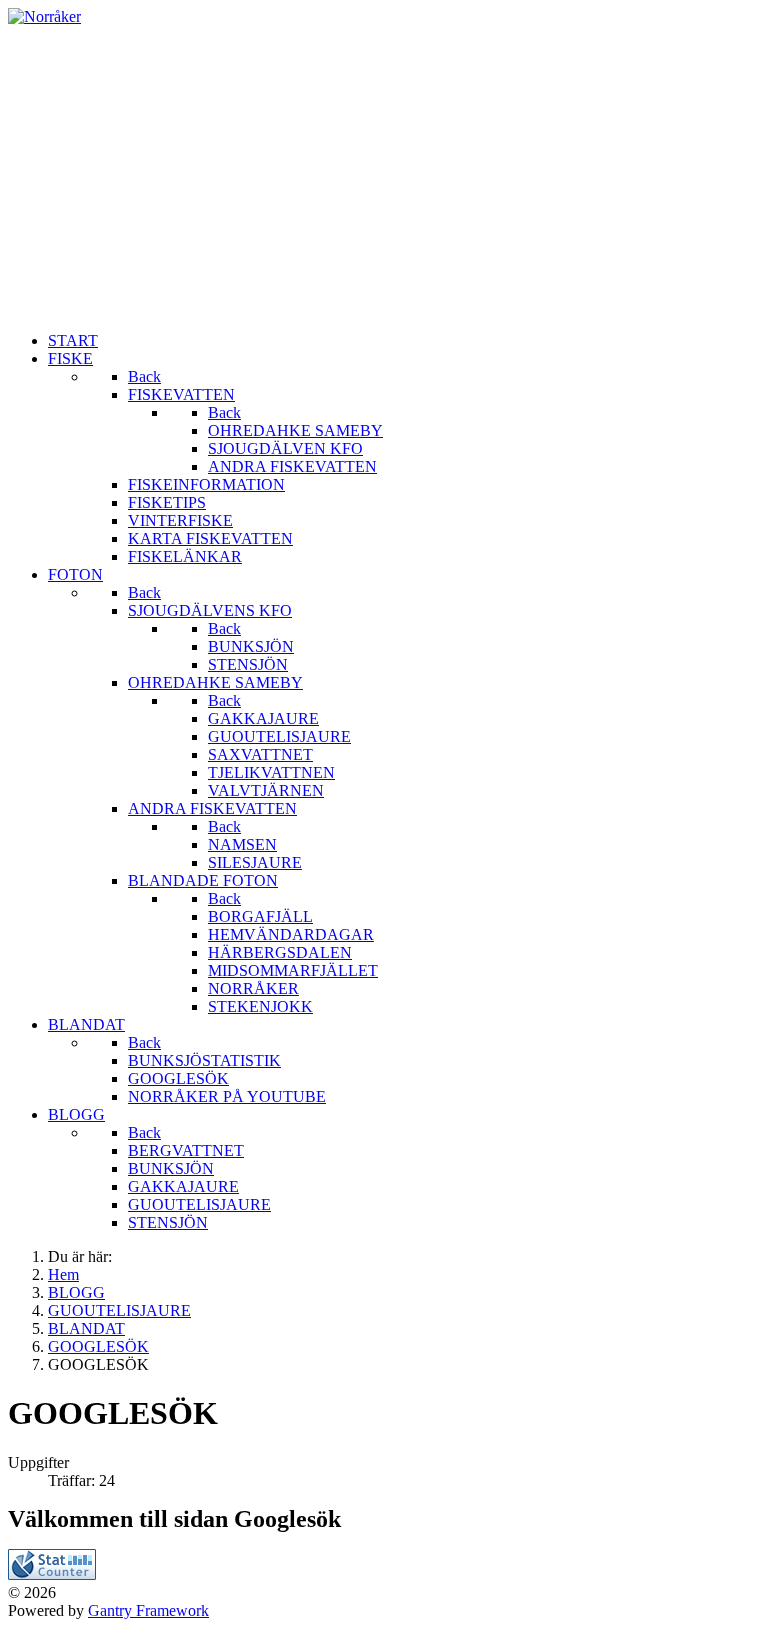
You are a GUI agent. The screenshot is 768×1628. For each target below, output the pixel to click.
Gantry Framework (148, 1610)
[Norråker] (44, 16)
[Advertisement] (384, 176)
